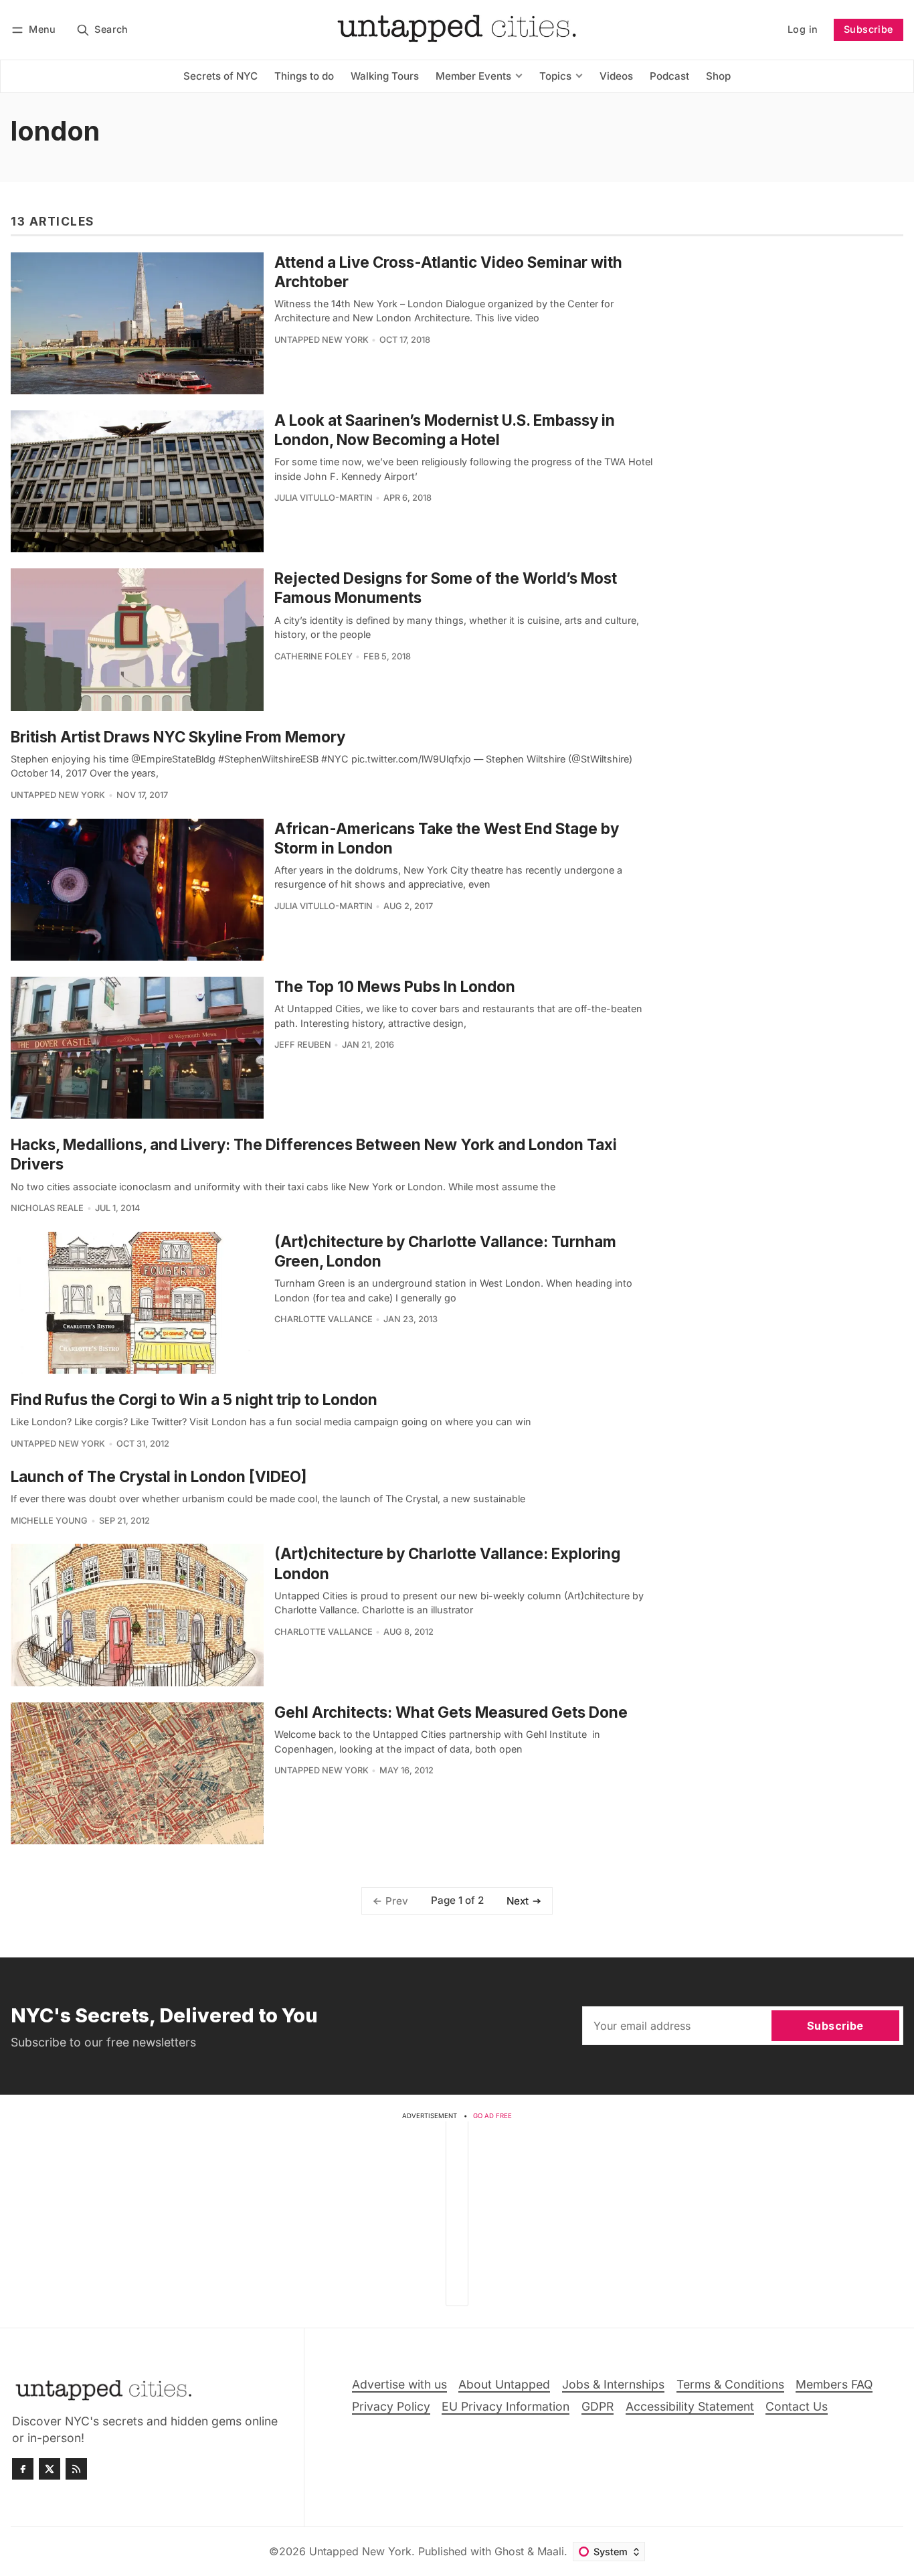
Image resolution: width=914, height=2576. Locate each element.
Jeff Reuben (303, 1045)
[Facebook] (23, 2469)
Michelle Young (49, 1521)
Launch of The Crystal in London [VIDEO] (159, 1476)
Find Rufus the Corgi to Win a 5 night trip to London (194, 1399)
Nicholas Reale (47, 1208)
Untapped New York (322, 340)
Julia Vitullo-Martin (324, 498)
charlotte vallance (324, 1319)
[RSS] (76, 2469)
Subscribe (869, 29)
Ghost (509, 2551)
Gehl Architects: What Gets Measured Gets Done (451, 1712)
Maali (551, 2551)
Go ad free (492, 2116)
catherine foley (313, 656)
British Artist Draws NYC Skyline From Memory (178, 737)
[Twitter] (50, 2469)
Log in (803, 29)
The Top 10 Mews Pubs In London (395, 986)
